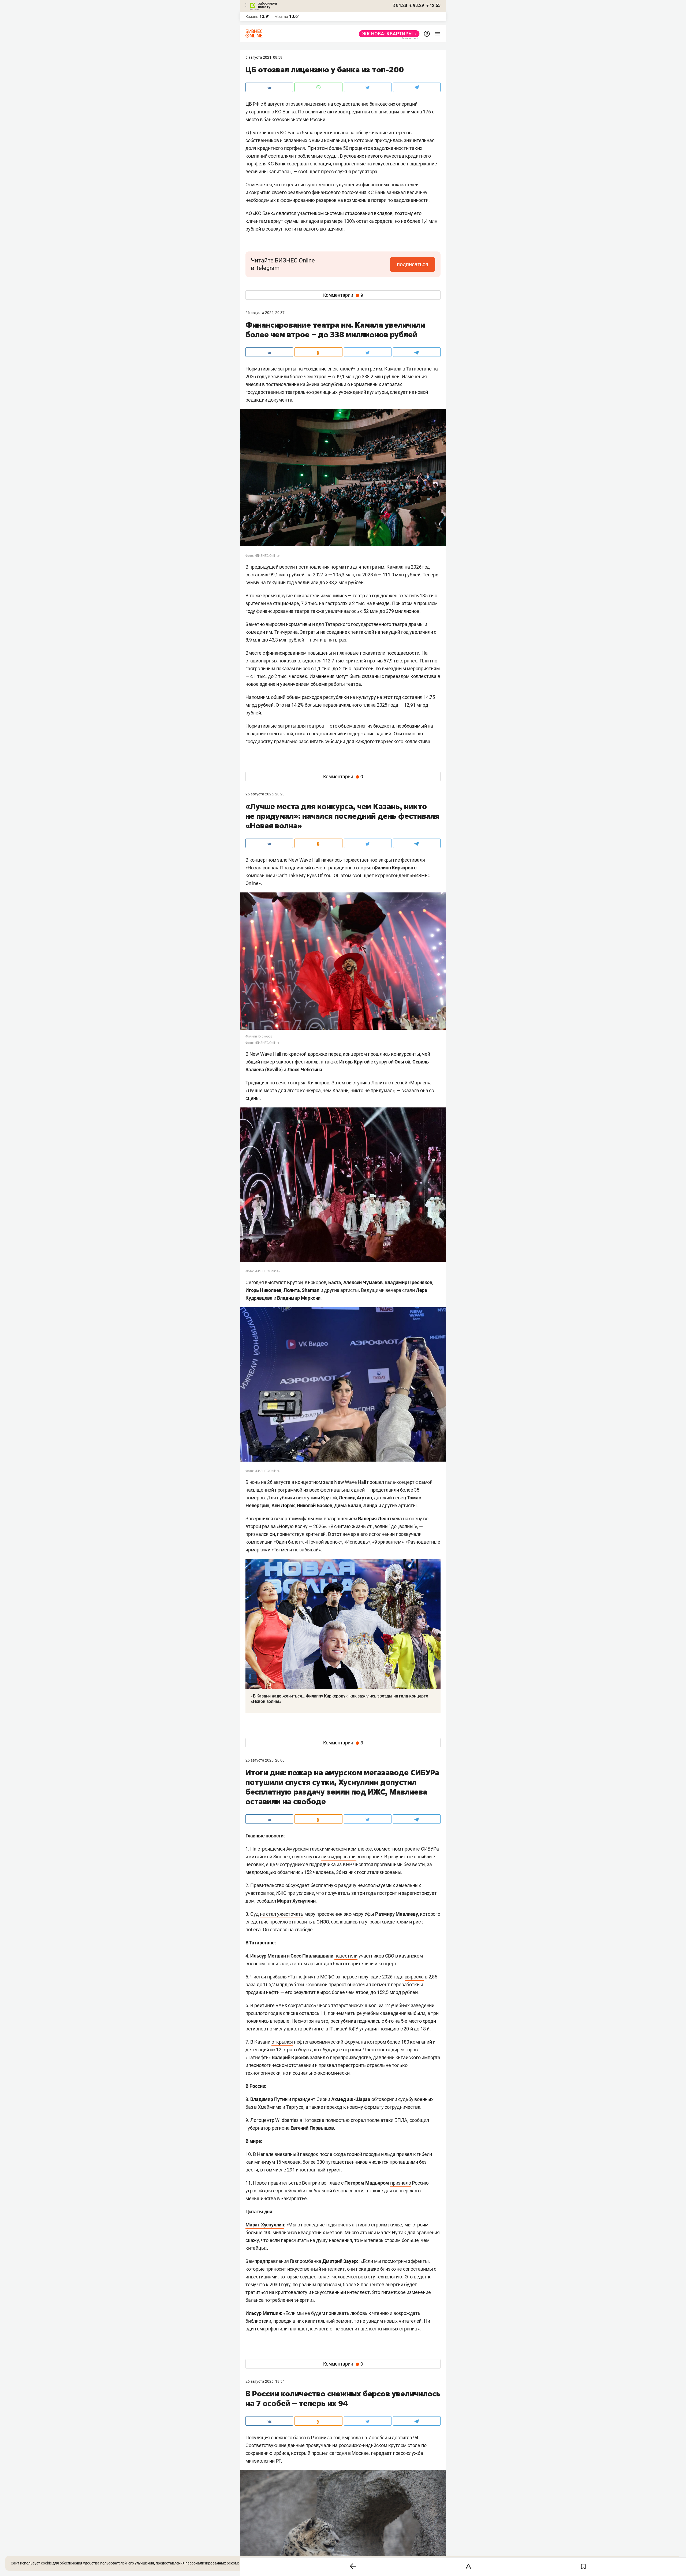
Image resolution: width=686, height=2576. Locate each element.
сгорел (358, 2120)
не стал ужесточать (282, 1914)
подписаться (413, 264)
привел (404, 2154)
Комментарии (343, 295)
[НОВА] (388, 34)
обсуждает (297, 1885)
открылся (282, 2042)
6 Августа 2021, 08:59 (264, 57)
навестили (346, 1956)
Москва (281, 17)
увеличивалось (342, 611)
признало (400, 2183)
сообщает (309, 171)
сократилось (302, 2005)
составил (412, 697)
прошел (375, 1482)
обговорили (385, 2099)
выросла (414, 1977)
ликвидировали (339, 1857)
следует (399, 392)
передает (381, 2453)
